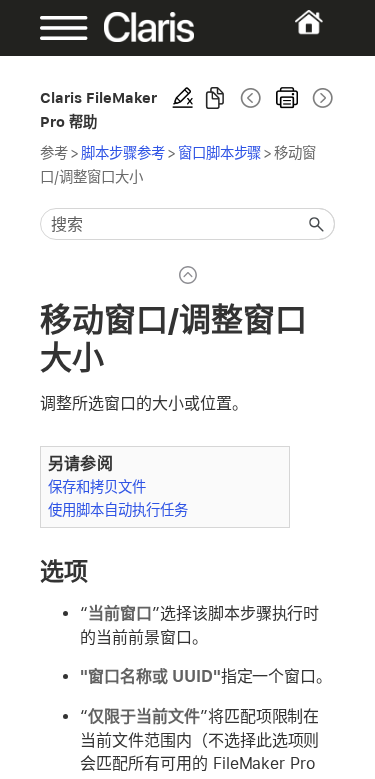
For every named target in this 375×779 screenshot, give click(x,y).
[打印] (287, 98)
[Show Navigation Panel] (53, 28)
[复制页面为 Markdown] (215, 98)
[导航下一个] (321, 98)
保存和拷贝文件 (97, 486)
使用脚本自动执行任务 (118, 509)
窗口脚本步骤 (220, 152)
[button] (317, 224)
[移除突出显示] (183, 98)
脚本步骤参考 (123, 152)
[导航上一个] (251, 98)
